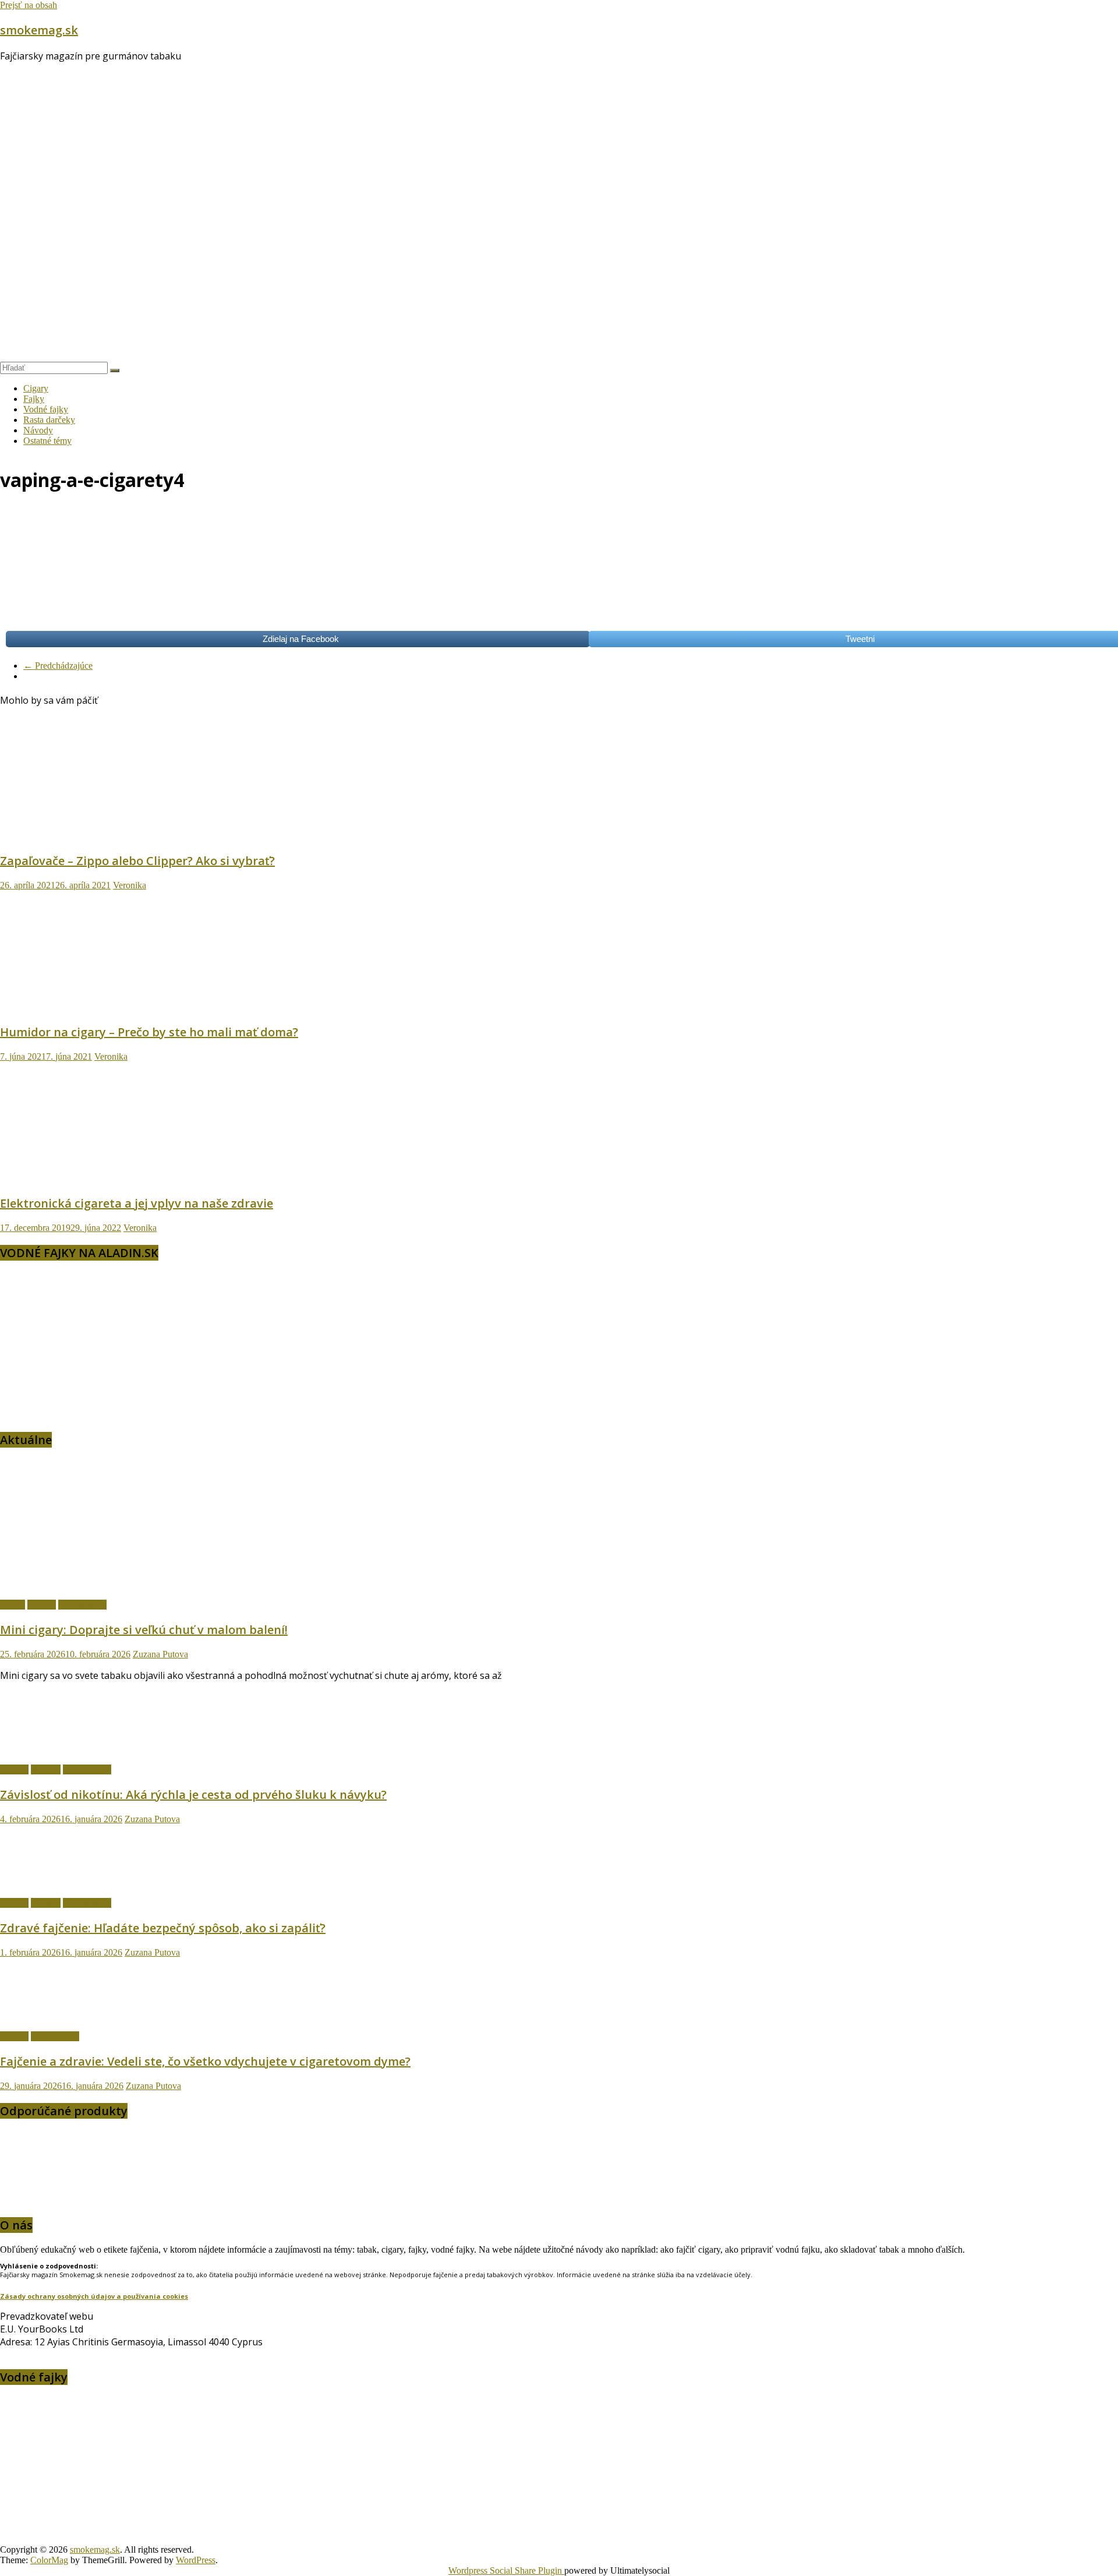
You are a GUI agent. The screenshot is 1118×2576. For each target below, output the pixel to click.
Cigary (36, 388)
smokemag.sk (39, 30)
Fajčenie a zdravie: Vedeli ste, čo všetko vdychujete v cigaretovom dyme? (205, 2061)
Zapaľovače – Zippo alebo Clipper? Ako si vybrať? (137, 861)
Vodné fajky (46, 409)
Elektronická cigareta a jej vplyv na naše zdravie (137, 1203)
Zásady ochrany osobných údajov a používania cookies (94, 2296)
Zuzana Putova (160, 1654)
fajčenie (42, 1605)
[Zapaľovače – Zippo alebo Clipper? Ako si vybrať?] (114, 836)
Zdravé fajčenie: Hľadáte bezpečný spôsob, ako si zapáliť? (163, 1928)
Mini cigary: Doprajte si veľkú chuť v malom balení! (144, 1630)
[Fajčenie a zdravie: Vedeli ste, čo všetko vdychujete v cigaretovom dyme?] (61, 2016)
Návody (38, 430)
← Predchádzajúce (58, 666)
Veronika (130, 885)
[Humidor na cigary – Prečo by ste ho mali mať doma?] (114, 1007)
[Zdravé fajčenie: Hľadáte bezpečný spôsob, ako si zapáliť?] (61, 1883)
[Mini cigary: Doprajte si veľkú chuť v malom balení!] (137, 1585)
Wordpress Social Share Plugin (506, 2570)
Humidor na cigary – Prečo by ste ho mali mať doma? (149, 1032)
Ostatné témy (47, 441)
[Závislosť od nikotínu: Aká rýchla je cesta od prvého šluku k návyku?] (61, 1750)
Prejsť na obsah (29, 5)
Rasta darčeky (49, 420)
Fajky (34, 399)
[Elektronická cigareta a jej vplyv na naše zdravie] (114, 1178)
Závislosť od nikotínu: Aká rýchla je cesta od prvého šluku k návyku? (193, 1795)
